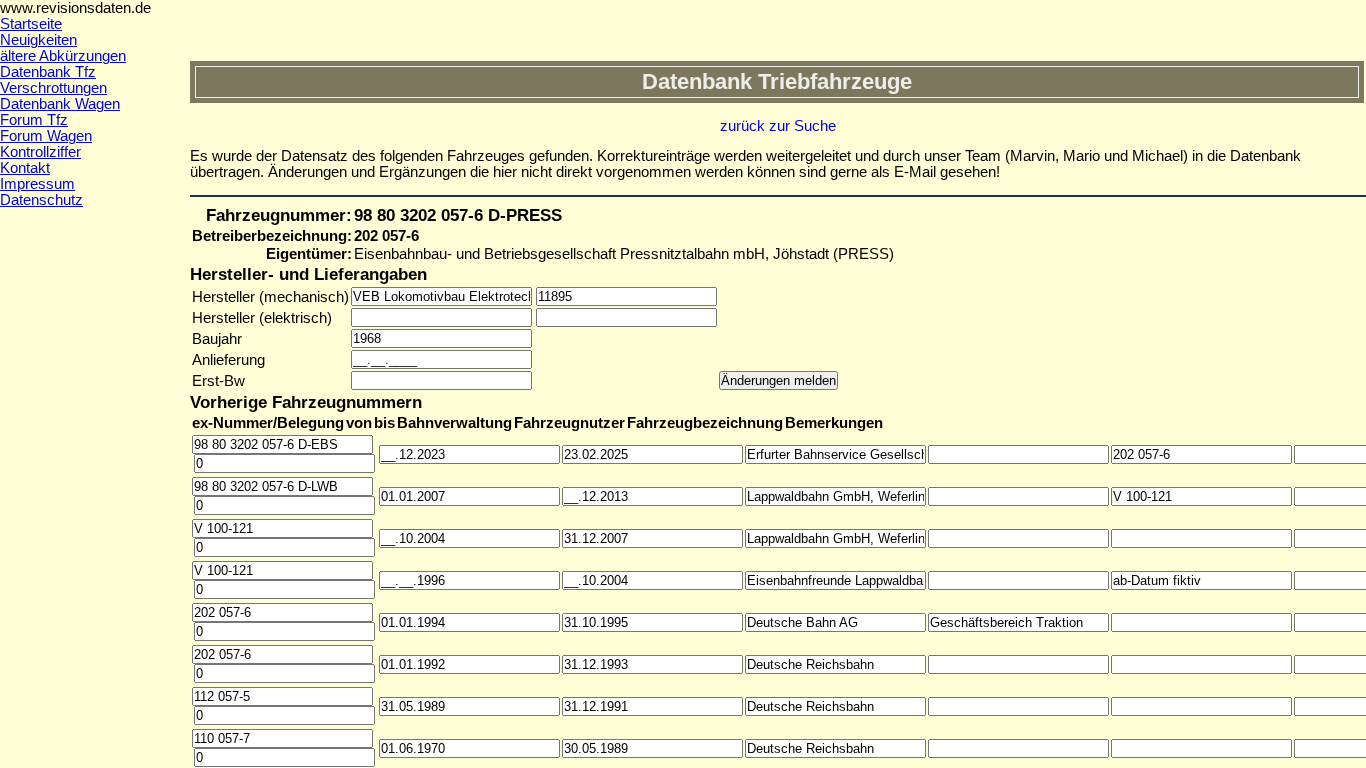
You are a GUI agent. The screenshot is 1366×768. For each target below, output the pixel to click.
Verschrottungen (53, 88)
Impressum (37, 184)
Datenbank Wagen (60, 104)
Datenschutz (41, 200)
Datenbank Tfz (48, 72)
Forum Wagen (46, 136)
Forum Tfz (34, 120)
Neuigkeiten (38, 40)
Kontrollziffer (40, 152)
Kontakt (25, 168)
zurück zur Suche (778, 126)
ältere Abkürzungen (63, 56)
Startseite (31, 24)
